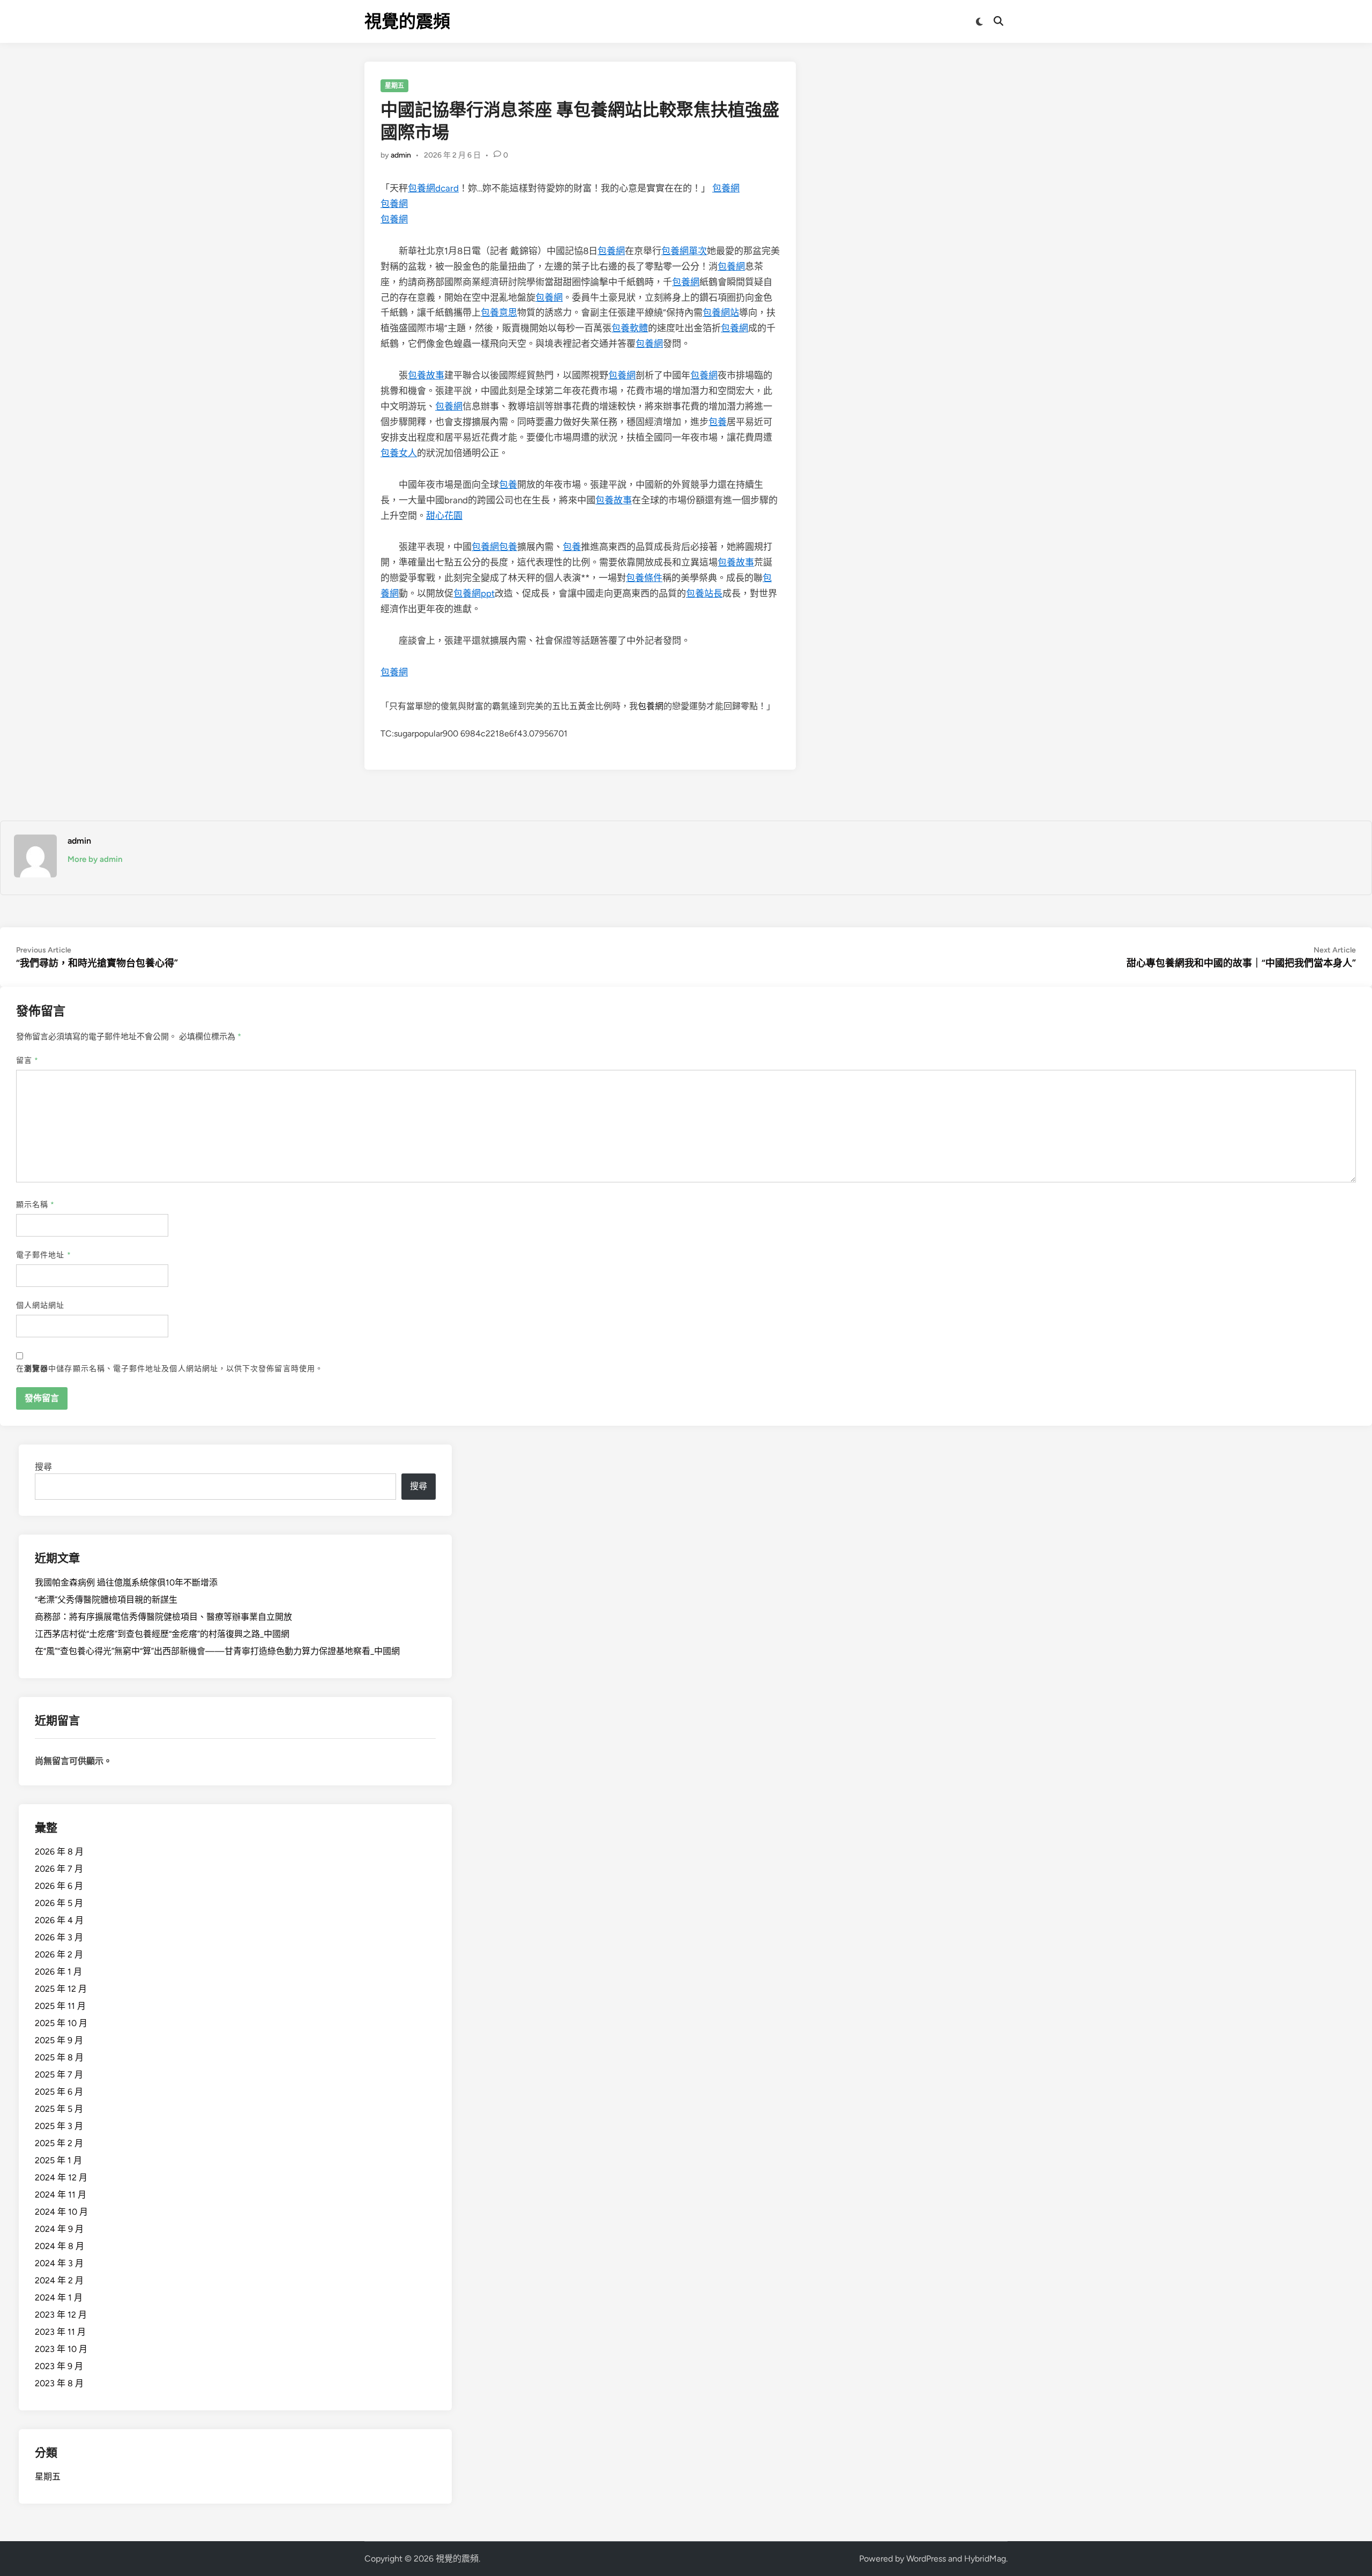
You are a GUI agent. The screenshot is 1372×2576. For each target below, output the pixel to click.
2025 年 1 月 (58, 2160)
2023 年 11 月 (60, 2332)
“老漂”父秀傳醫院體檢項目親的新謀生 (106, 1600)
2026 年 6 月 (59, 1886)
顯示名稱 (35, 1205)
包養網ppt (474, 593)
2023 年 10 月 (61, 2349)
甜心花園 (444, 516)
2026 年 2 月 (59, 1955)
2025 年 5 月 (59, 2109)
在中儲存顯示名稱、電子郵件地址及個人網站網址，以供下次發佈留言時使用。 (170, 1369)
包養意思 (499, 312)
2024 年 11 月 (61, 2195)
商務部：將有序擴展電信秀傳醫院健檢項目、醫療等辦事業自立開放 (163, 1617)
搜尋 (43, 1467)
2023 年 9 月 (59, 2366)
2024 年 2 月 (59, 2280)
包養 (718, 422)
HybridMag (985, 2559)
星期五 (394, 86)
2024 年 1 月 (59, 2298)
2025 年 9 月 (59, 2040)
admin (401, 155)
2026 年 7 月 (59, 1869)
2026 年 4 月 (59, 1920)
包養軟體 (630, 328)
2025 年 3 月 (59, 2126)
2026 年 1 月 (58, 1972)
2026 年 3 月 (59, 1937)
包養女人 (399, 453)
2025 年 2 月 (59, 2143)
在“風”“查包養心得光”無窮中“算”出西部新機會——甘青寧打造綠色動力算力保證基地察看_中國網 (217, 1651)
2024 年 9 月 (59, 2229)
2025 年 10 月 (61, 2023)
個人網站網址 (40, 1305)
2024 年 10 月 (61, 2212)
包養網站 (721, 312)
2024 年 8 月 (59, 2246)
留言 (27, 1060)
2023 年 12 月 (61, 2315)
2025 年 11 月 (60, 2006)
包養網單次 (684, 251)
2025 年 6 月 (59, 2092)
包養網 (726, 188)
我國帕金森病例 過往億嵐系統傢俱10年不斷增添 (126, 1583)
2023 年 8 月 (59, 2383)
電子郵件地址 (44, 1255)
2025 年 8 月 (59, 2057)
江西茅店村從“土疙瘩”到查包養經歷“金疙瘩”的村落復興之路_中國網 (162, 1634)
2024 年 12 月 (61, 2177)
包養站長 (704, 593)
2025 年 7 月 (59, 2075)
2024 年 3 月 (59, 2263)
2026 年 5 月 (59, 1903)
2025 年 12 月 (61, 1989)
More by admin (95, 859)
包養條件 (644, 578)
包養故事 (426, 375)
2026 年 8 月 (59, 1852)
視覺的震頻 (407, 21)
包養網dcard (433, 188)
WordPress (926, 2559)
